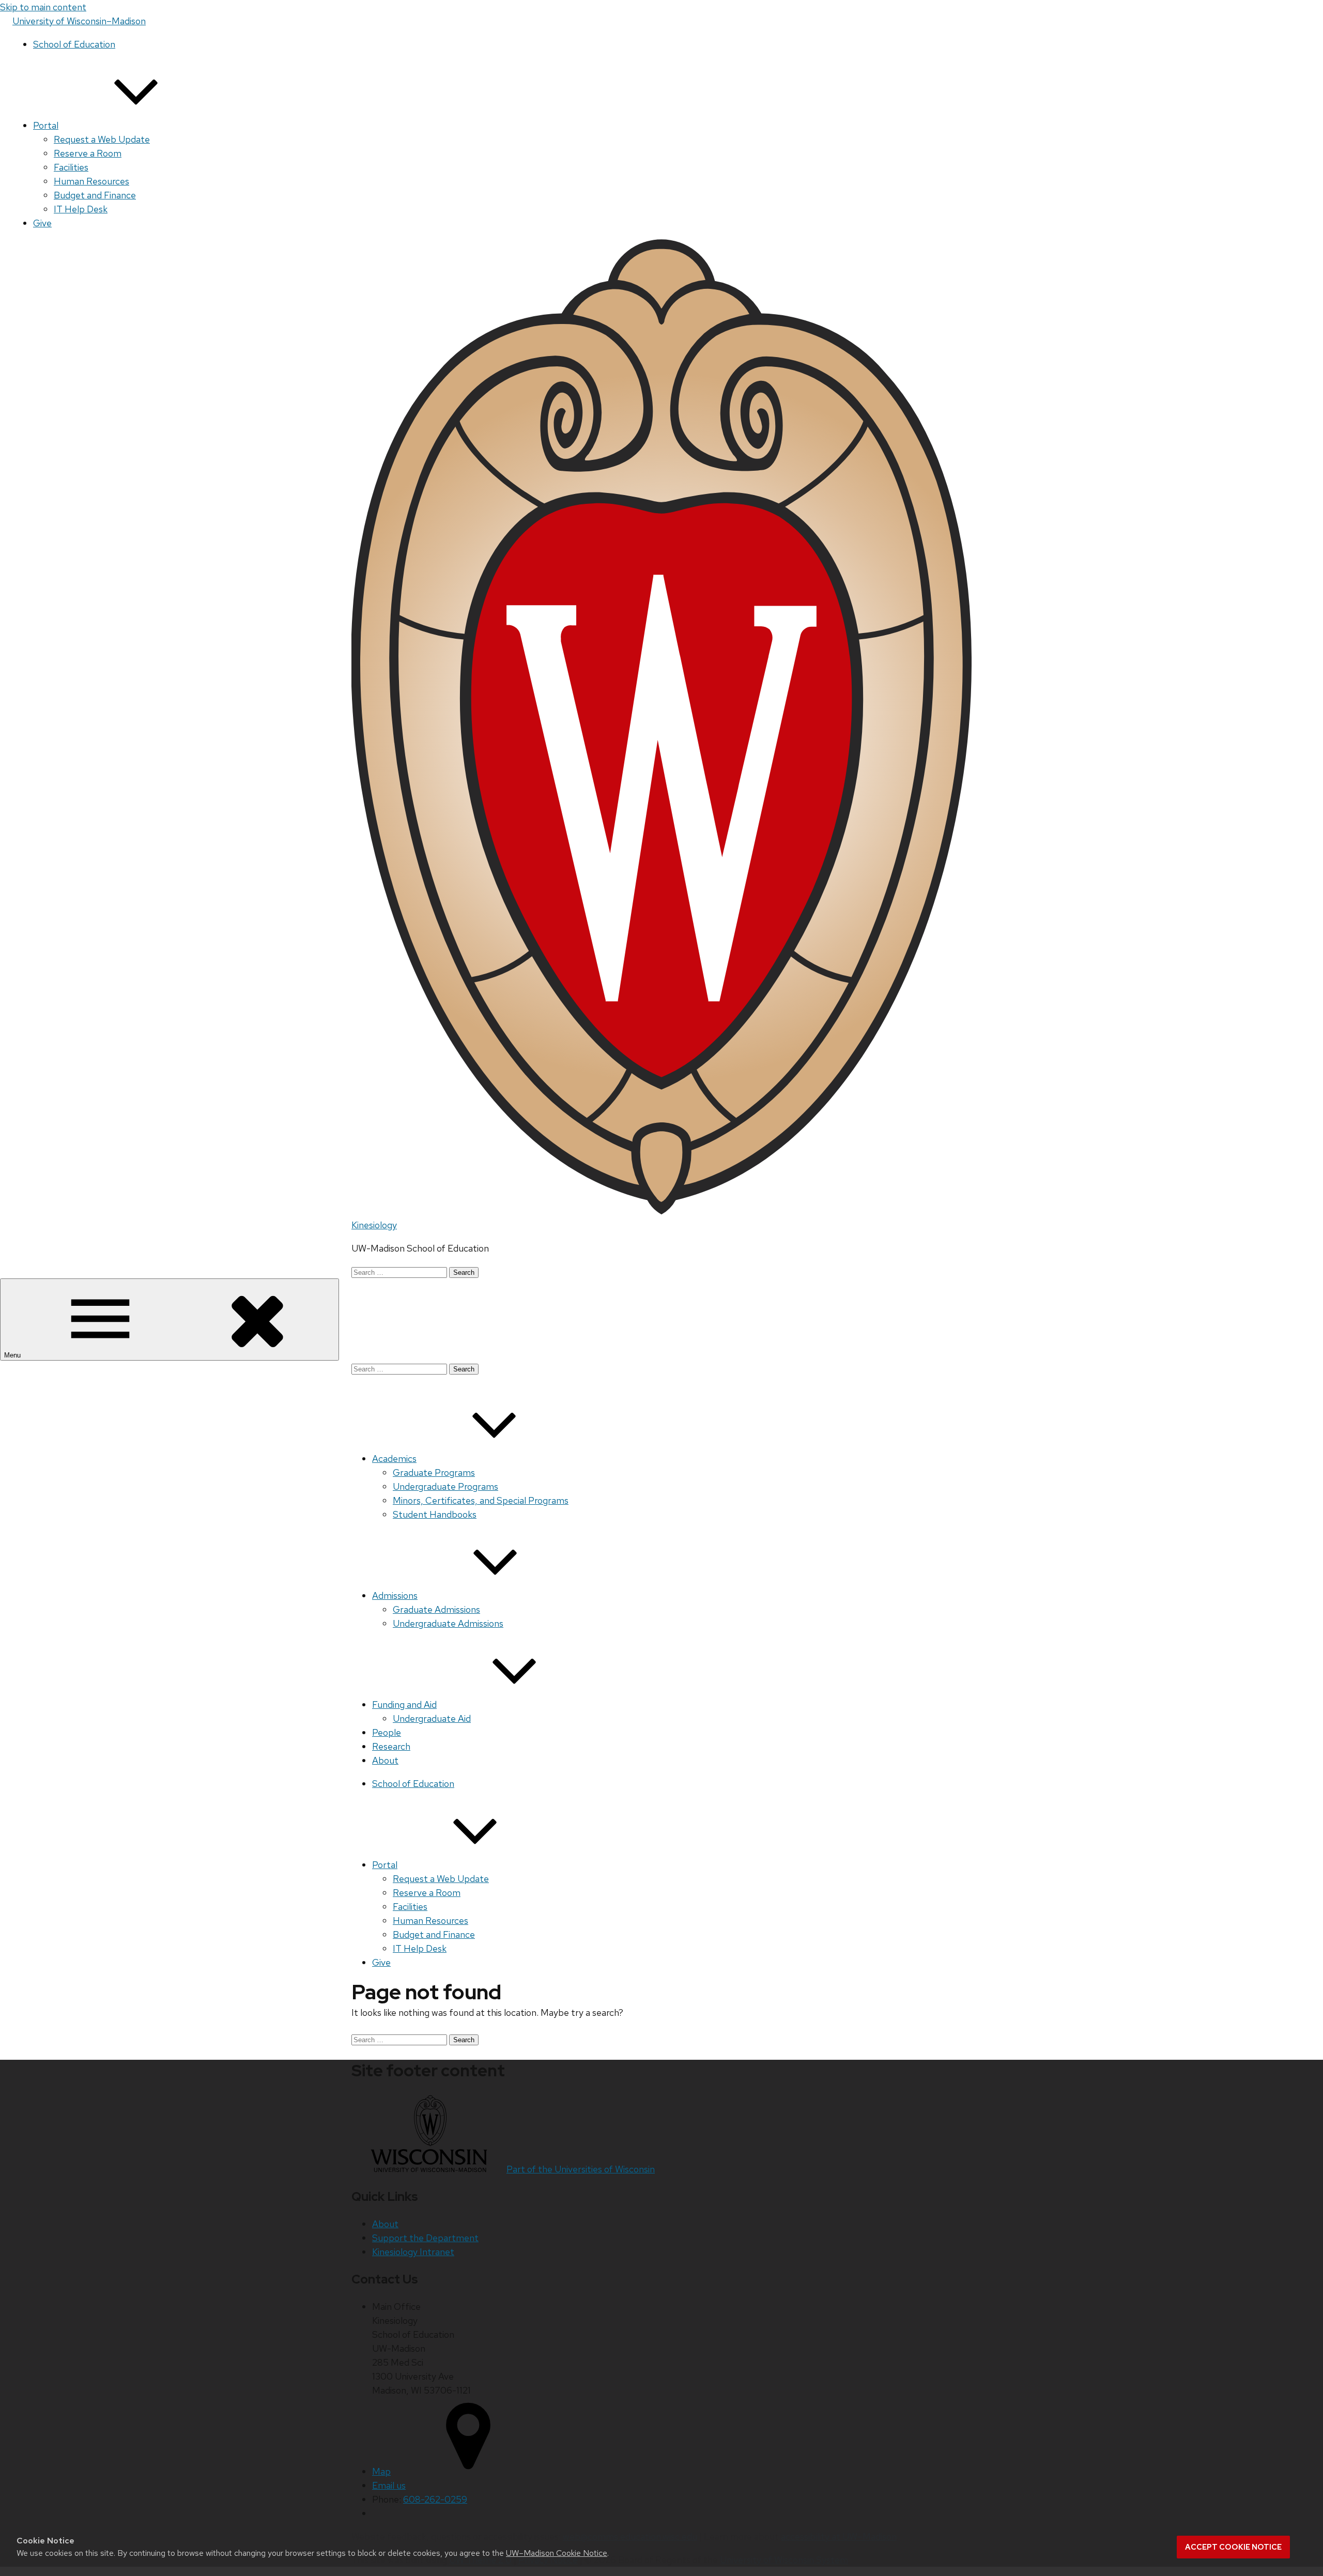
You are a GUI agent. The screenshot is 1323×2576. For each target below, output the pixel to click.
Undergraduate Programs (445, 1486)
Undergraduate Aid (432, 1718)
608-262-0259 (435, 2499)
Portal (46, 125)
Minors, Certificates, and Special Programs (481, 1500)
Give (42, 223)
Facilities (71, 167)
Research (391, 1746)
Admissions (395, 1595)
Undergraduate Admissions (448, 1623)
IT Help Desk (81, 209)
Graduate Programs (434, 1472)
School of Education (74, 44)
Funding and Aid (404, 1705)
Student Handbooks (435, 1514)
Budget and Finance (95, 195)
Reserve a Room (88, 153)
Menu (13, 1355)
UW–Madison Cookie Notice (557, 2553)
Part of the (581, 2169)
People (387, 1732)
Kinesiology (374, 1225)
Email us (389, 2485)
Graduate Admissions (436, 1609)
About (385, 1760)
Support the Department (425, 2238)
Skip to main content (43, 7)
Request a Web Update (102, 139)
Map (381, 2471)
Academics (394, 1459)
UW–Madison (79, 21)
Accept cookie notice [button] (1233, 2547)
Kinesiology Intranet (413, 2252)
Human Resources (91, 181)
